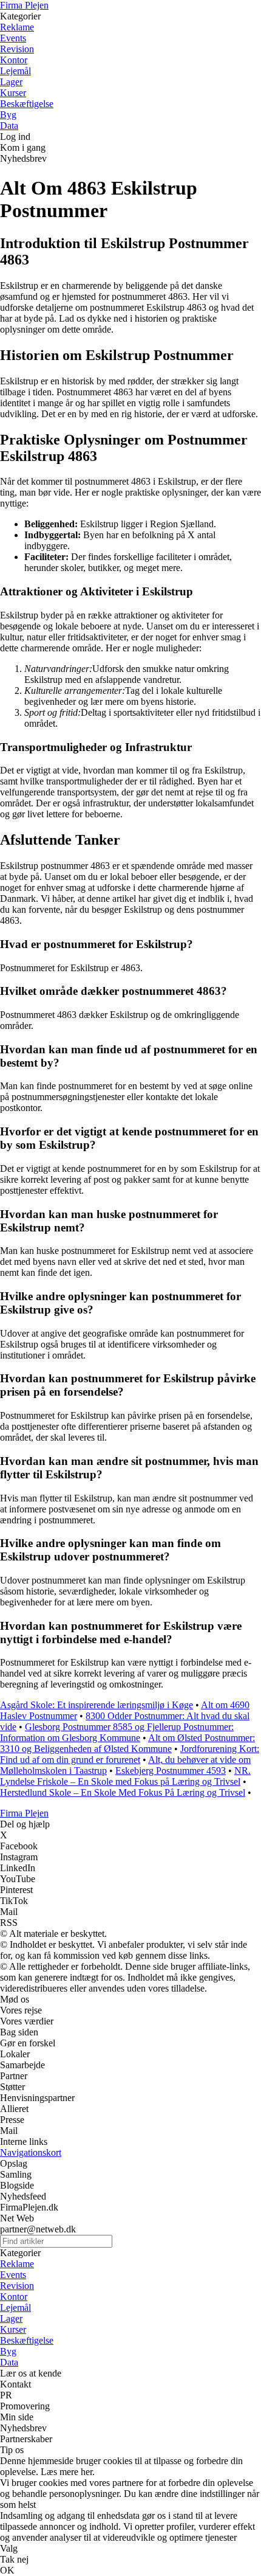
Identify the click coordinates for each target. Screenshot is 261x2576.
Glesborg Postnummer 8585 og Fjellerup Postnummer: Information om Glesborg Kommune (117, 1732)
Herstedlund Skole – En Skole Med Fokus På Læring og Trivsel (123, 1792)
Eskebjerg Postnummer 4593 (171, 1771)
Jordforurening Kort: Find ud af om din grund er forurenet (130, 1754)
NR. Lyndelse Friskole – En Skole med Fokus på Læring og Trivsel (125, 1776)
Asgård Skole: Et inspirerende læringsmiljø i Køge (97, 1705)
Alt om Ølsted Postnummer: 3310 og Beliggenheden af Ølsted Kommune (127, 1743)
